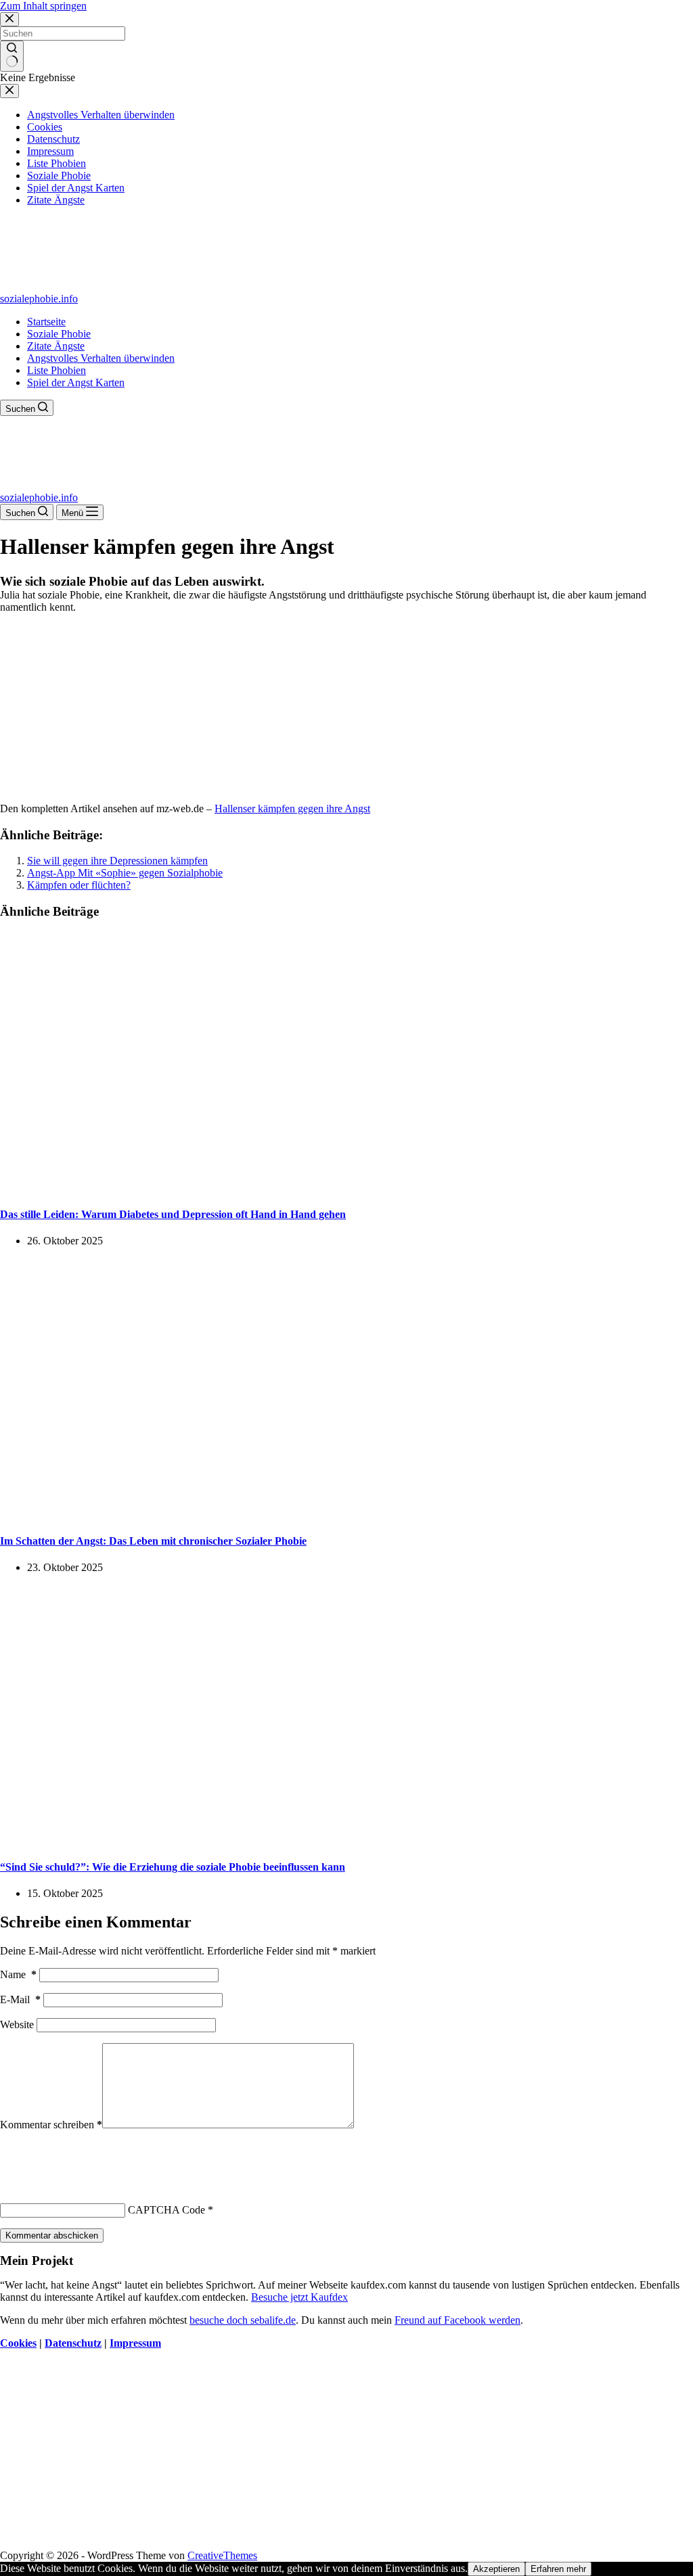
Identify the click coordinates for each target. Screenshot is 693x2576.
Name (18, 1974)
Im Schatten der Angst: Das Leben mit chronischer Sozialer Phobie (153, 1541)
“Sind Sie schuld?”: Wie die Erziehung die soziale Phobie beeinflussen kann (173, 1867)
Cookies (18, 2343)
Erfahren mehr (558, 2569)
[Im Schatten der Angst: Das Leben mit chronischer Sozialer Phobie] (260, 1514)
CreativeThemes (222, 2555)
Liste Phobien (57, 370)
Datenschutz (73, 2343)
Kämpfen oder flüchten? (79, 885)
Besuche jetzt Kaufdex (299, 2297)
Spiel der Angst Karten (76, 382)
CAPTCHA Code (166, 2210)
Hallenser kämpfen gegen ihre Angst (292, 809)
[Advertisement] (346, 708)
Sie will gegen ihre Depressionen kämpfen (117, 861)
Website (17, 2024)
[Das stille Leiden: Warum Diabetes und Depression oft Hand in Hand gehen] (260, 1188)
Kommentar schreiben (51, 2125)
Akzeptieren (496, 2569)
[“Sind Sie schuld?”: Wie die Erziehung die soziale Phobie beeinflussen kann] (260, 1841)
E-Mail (20, 1999)
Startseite (46, 322)
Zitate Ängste (56, 346)
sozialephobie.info (39, 299)
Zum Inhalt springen (43, 6)
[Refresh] (100, 2156)
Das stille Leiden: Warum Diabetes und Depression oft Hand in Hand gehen (173, 1214)
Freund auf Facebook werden (457, 2320)
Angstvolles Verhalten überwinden (101, 358)
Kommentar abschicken (52, 2235)
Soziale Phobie (59, 334)
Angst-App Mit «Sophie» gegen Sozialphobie (125, 873)
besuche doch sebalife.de (243, 2320)
